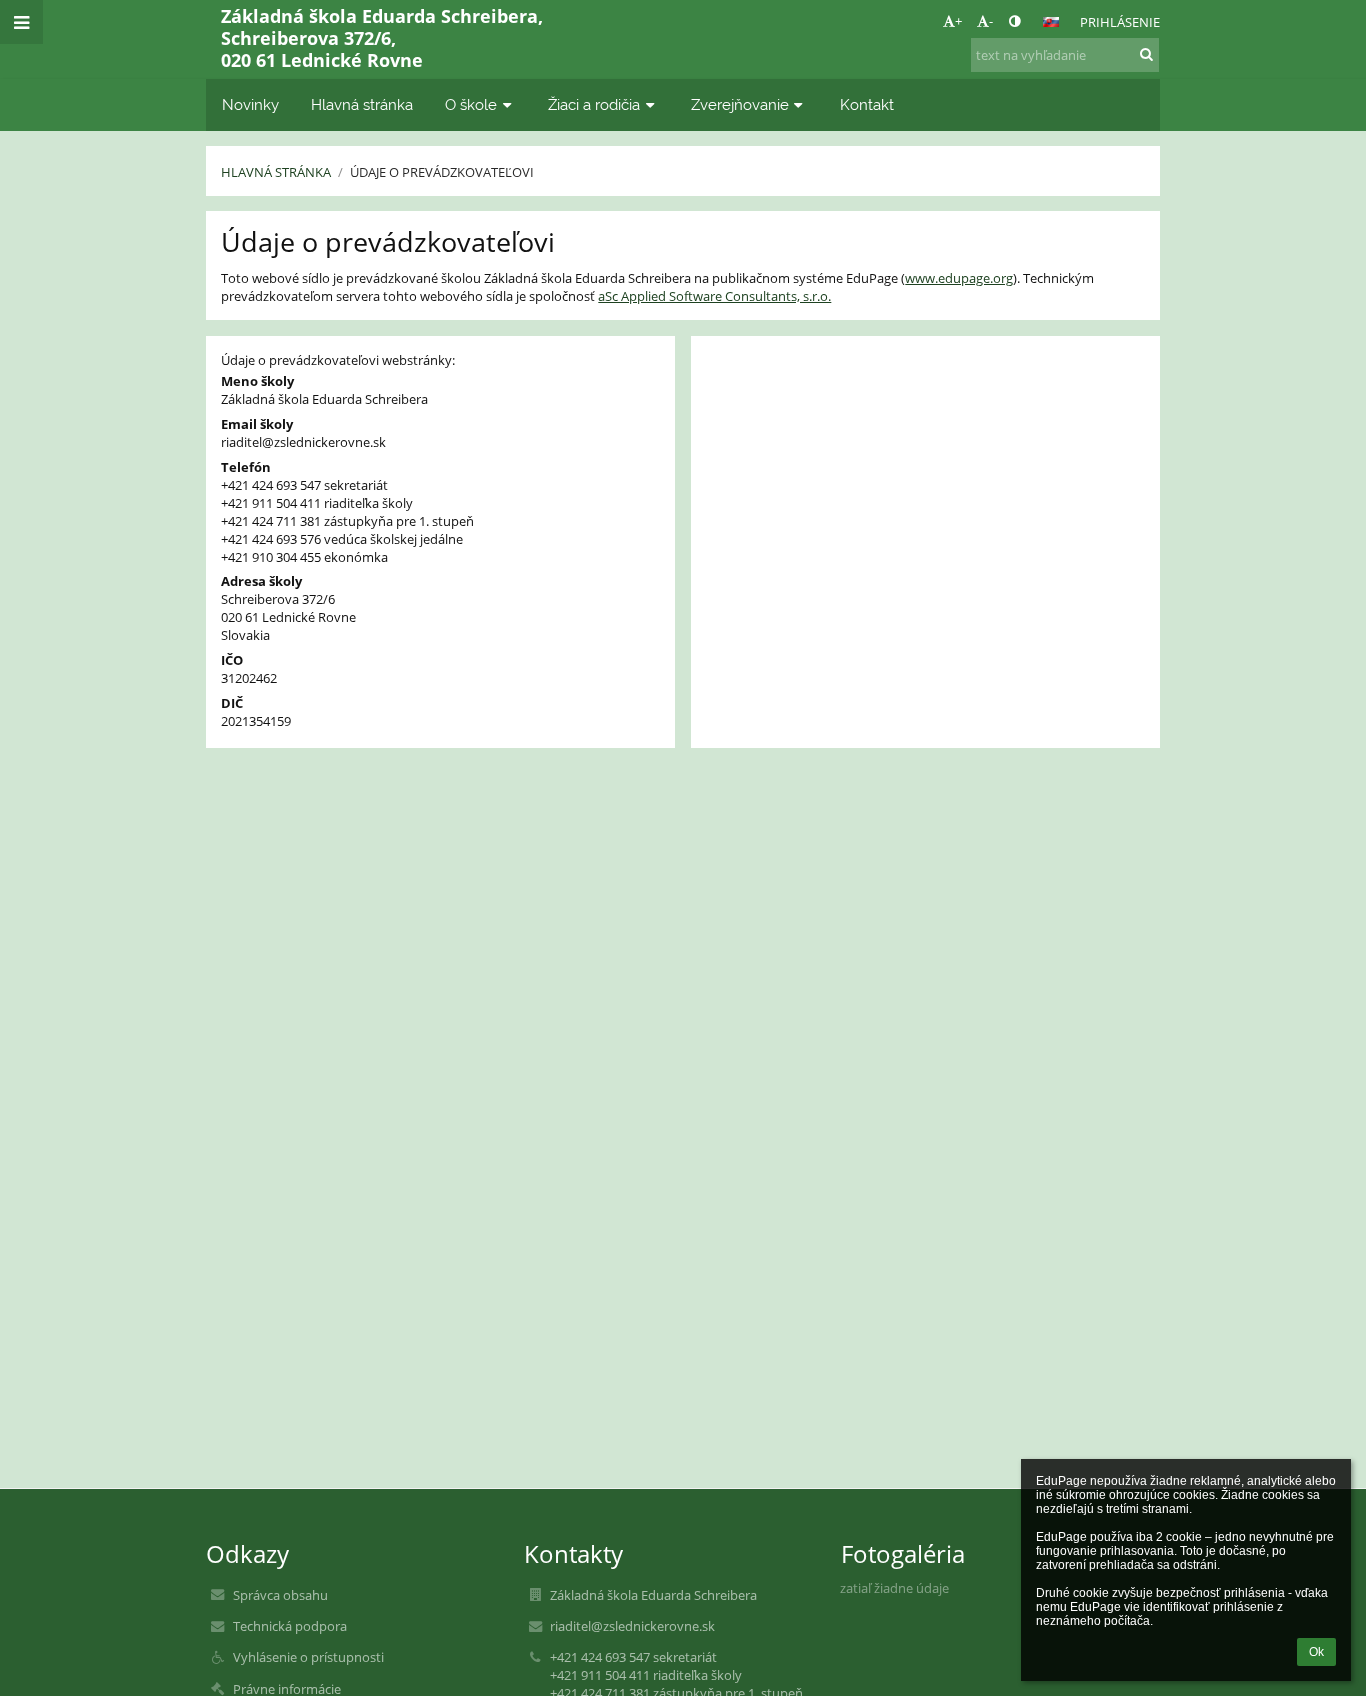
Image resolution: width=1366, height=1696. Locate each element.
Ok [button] (1316, 1652)
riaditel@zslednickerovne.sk (303, 442)
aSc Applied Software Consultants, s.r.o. (714, 296)
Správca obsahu (280, 1595)
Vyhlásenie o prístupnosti (308, 1657)
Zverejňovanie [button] (740, 104)
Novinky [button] (250, 104)
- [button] (991, 21)
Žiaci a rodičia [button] (594, 104)
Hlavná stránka (276, 172)
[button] (1014, 21)
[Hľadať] (1146, 54)
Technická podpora (290, 1626)
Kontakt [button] (867, 104)
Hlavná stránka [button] (362, 104)
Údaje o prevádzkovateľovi (442, 172)
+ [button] (958, 21)
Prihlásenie (1120, 22)
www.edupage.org (959, 278)
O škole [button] (471, 104)
